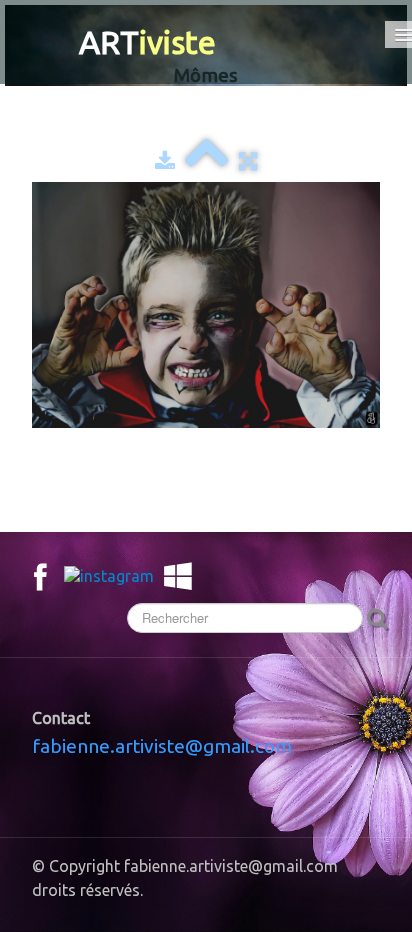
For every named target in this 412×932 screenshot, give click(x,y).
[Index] (207, 161)
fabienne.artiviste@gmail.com (162, 746)
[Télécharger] (165, 161)
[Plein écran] (248, 161)
